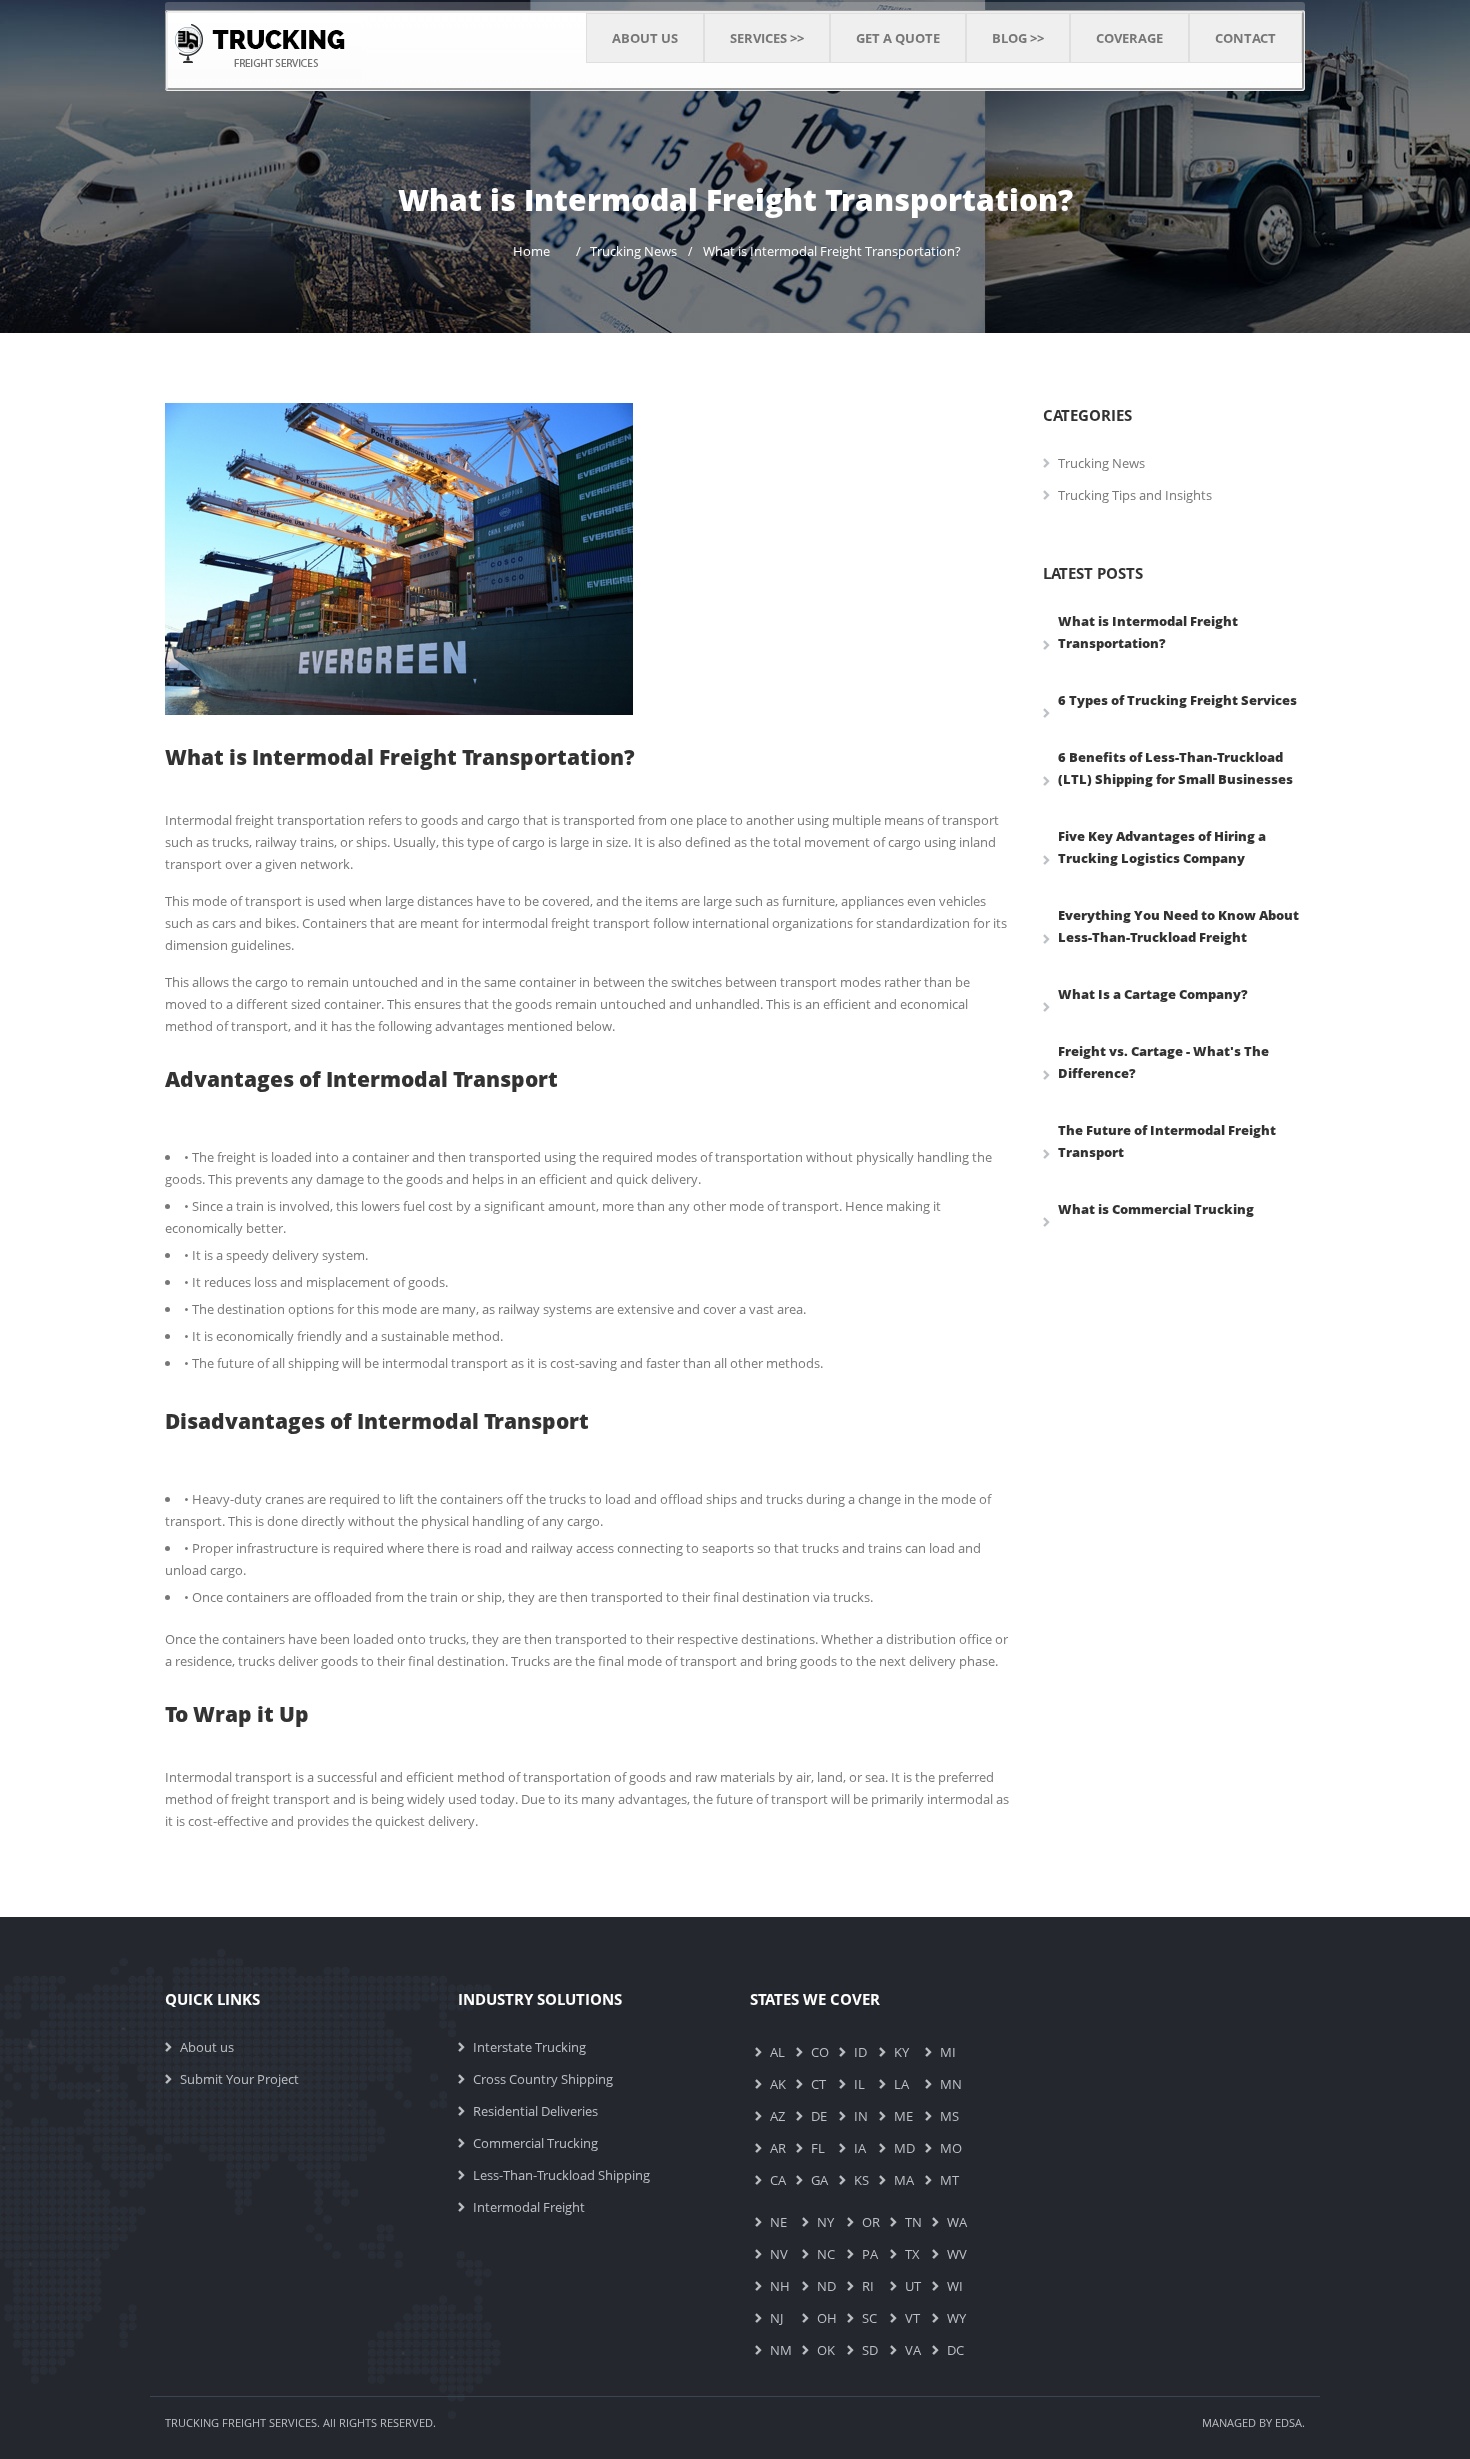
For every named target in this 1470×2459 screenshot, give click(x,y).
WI (955, 2286)
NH (780, 2286)
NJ (776, 2318)
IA (860, 2148)
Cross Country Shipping (543, 2079)
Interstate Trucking (529, 2047)
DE (819, 2116)
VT (912, 2318)
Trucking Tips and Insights (1135, 495)
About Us (645, 38)
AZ (777, 2116)
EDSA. (1290, 2422)
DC (955, 2350)
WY (956, 2318)
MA (904, 2180)
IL (859, 2084)
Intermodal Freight (529, 2207)
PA (870, 2254)
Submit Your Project (239, 2079)
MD (904, 2148)
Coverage (1129, 38)
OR (871, 2222)
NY (825, 2222)
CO (820, 2052)
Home (531, 251)
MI (948, 2052)
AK (778, 2084)
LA (901, 2084)
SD (870, 2350)
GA (819, 2180)
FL (818, 2148)
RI (868, 2286)
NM (781, 2350)
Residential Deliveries (535, 2111)
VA (913, 2350)
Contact (1245, 38)
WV (957, 2254)
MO (951, 2148)
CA (778, 2180)
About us (207, 2047)
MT (949, 2180)
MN (951, 2084)
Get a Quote (898, 38)
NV (779, 2254)
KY (901, 2052)
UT (913, 2286)
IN (861, 2116)
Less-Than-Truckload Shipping (561, 2175)
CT (818, 2084)
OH (827, 2318)
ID (860, 2052)
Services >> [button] (767, 38)
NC (826, 2254)
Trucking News (633, 251)
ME (903, 2116)
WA (957, 2222)
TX (912, 2254)
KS (861, 2180)
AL (777, 2052)
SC (869, 2318)
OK (826, 2350)
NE (778, 2222)
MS (949, 2116)
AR (778, 2148)
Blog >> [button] (1018, 38)
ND (826, 2286)
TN (913, 2222)
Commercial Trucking (535, 2143)
